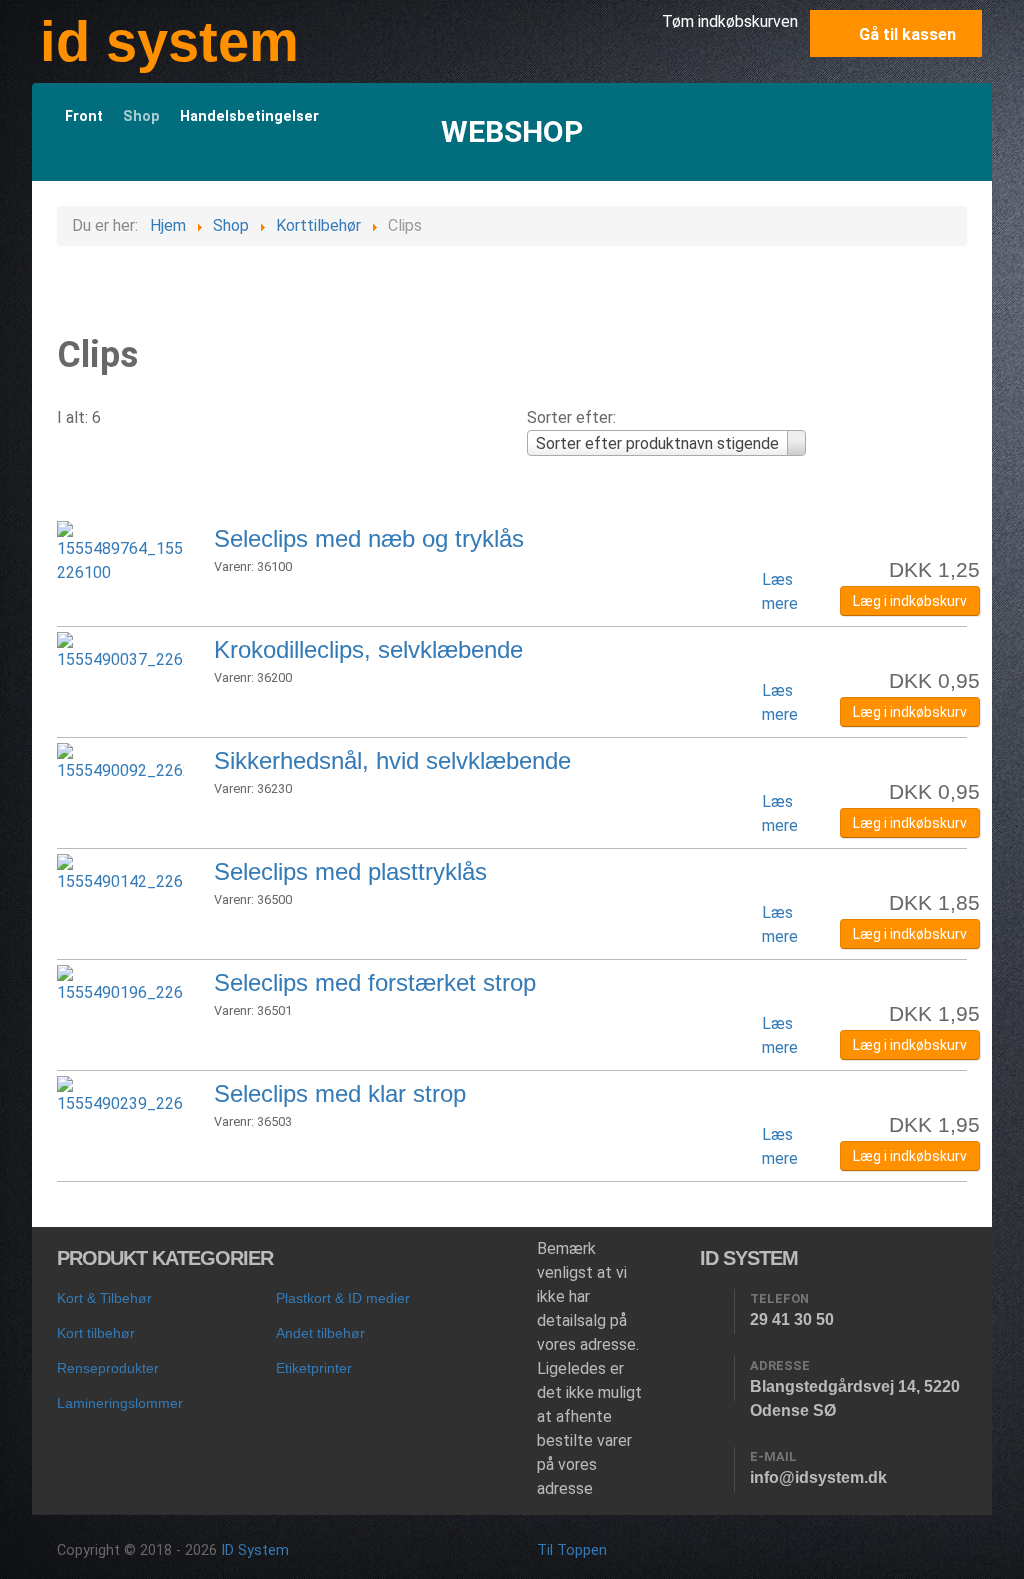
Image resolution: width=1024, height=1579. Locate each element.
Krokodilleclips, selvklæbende (368, 649)
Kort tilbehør (96, 1333)
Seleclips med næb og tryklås (369, 538)
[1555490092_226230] (120, 761)
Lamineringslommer (120, 1403)
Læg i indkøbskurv (910, 601)
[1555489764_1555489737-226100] (120, 551)
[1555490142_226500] (120, 872)
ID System (255, 1550)
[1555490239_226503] (120, 1094)
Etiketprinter (314, 1368)
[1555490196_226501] (120, 983)
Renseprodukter (108, 1368)
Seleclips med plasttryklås (350, 871)
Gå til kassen (905, 34)
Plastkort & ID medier (343, 1298)
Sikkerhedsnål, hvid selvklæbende (392, 760)
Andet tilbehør (320, 1333)
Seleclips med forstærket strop (375, 982)
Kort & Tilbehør (104, 1298)
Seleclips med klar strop (340, 1093)
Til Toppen (572, 1550)
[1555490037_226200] (120, 650)
